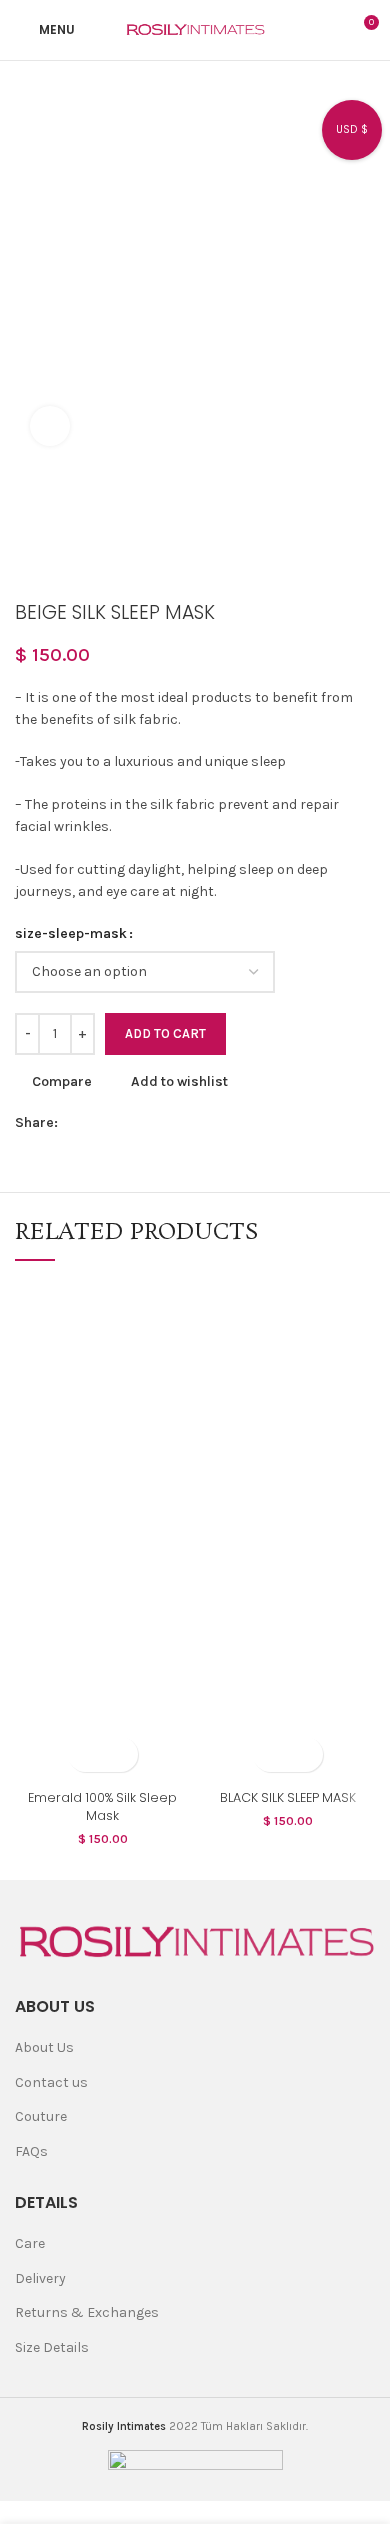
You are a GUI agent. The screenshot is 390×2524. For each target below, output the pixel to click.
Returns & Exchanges (87, 2312)
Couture (41, 2116)
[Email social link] (120, 1123)
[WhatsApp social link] (189, 1123)
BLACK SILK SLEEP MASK (288, 1797)
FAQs (31, 2151)
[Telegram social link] (212, 1123)
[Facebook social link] (74, 1123)
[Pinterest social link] (143, 1123)
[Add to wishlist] (120, 1754)
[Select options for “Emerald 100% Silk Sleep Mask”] (85, 1754)
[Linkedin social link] (166, 1123)
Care (30, 2243)
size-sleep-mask (71, 933)
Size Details (52, 2347)
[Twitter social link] (97, 1123)
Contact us (51, 2082)
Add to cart (165, 1033)
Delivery (40, 2278)
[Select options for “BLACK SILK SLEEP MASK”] (270, 1754)
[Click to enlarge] (50, 426)
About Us (44, 2047)
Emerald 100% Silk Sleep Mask (102, 1806)
